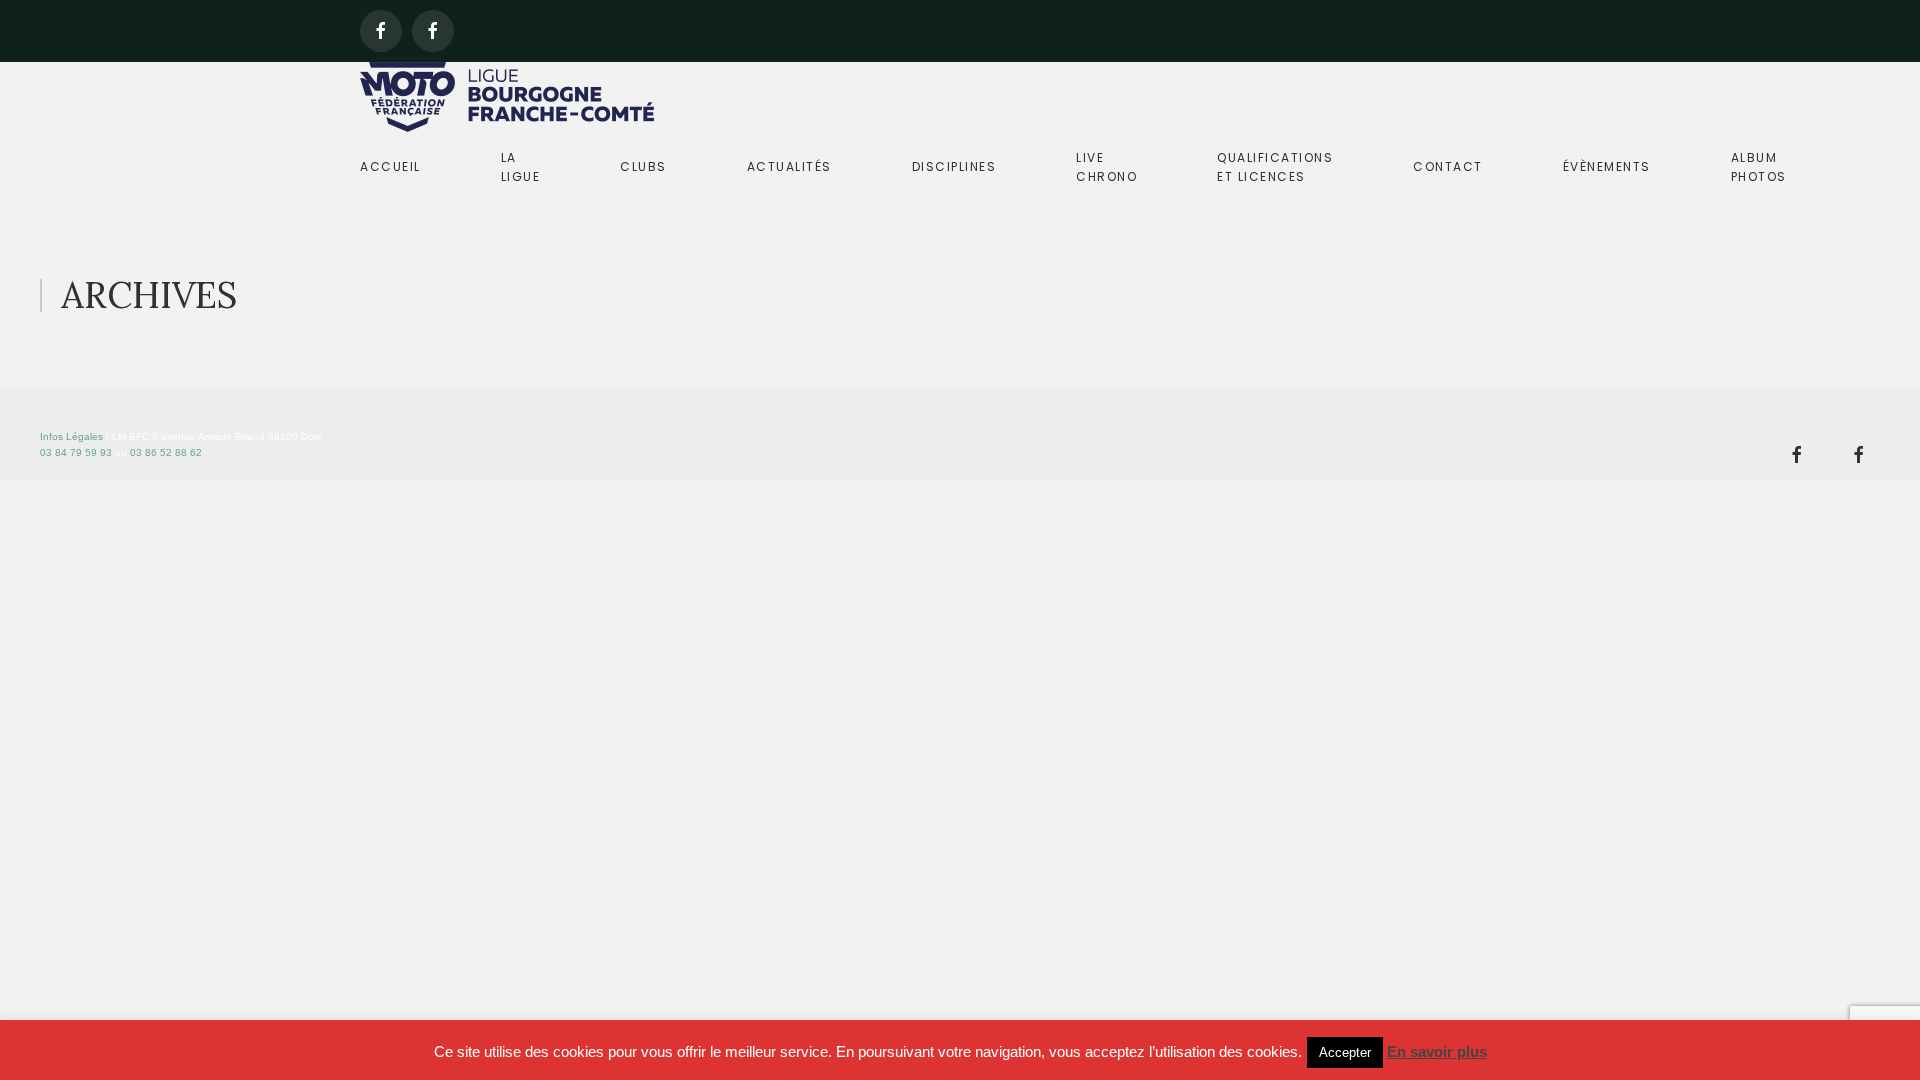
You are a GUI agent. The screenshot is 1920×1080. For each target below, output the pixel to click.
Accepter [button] (1345, 1052)
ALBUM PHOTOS (1759, 167)
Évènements (1607, 166)
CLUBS (643, 166)
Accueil (390, 166)
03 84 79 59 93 (76, 452)
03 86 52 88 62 (166, 452)
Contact (1448, 166)
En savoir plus (1437, 1051)
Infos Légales (71, 436)
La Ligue (521, 167)
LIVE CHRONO (1106, 167)
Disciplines (954, 166)
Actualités (789, 166)
